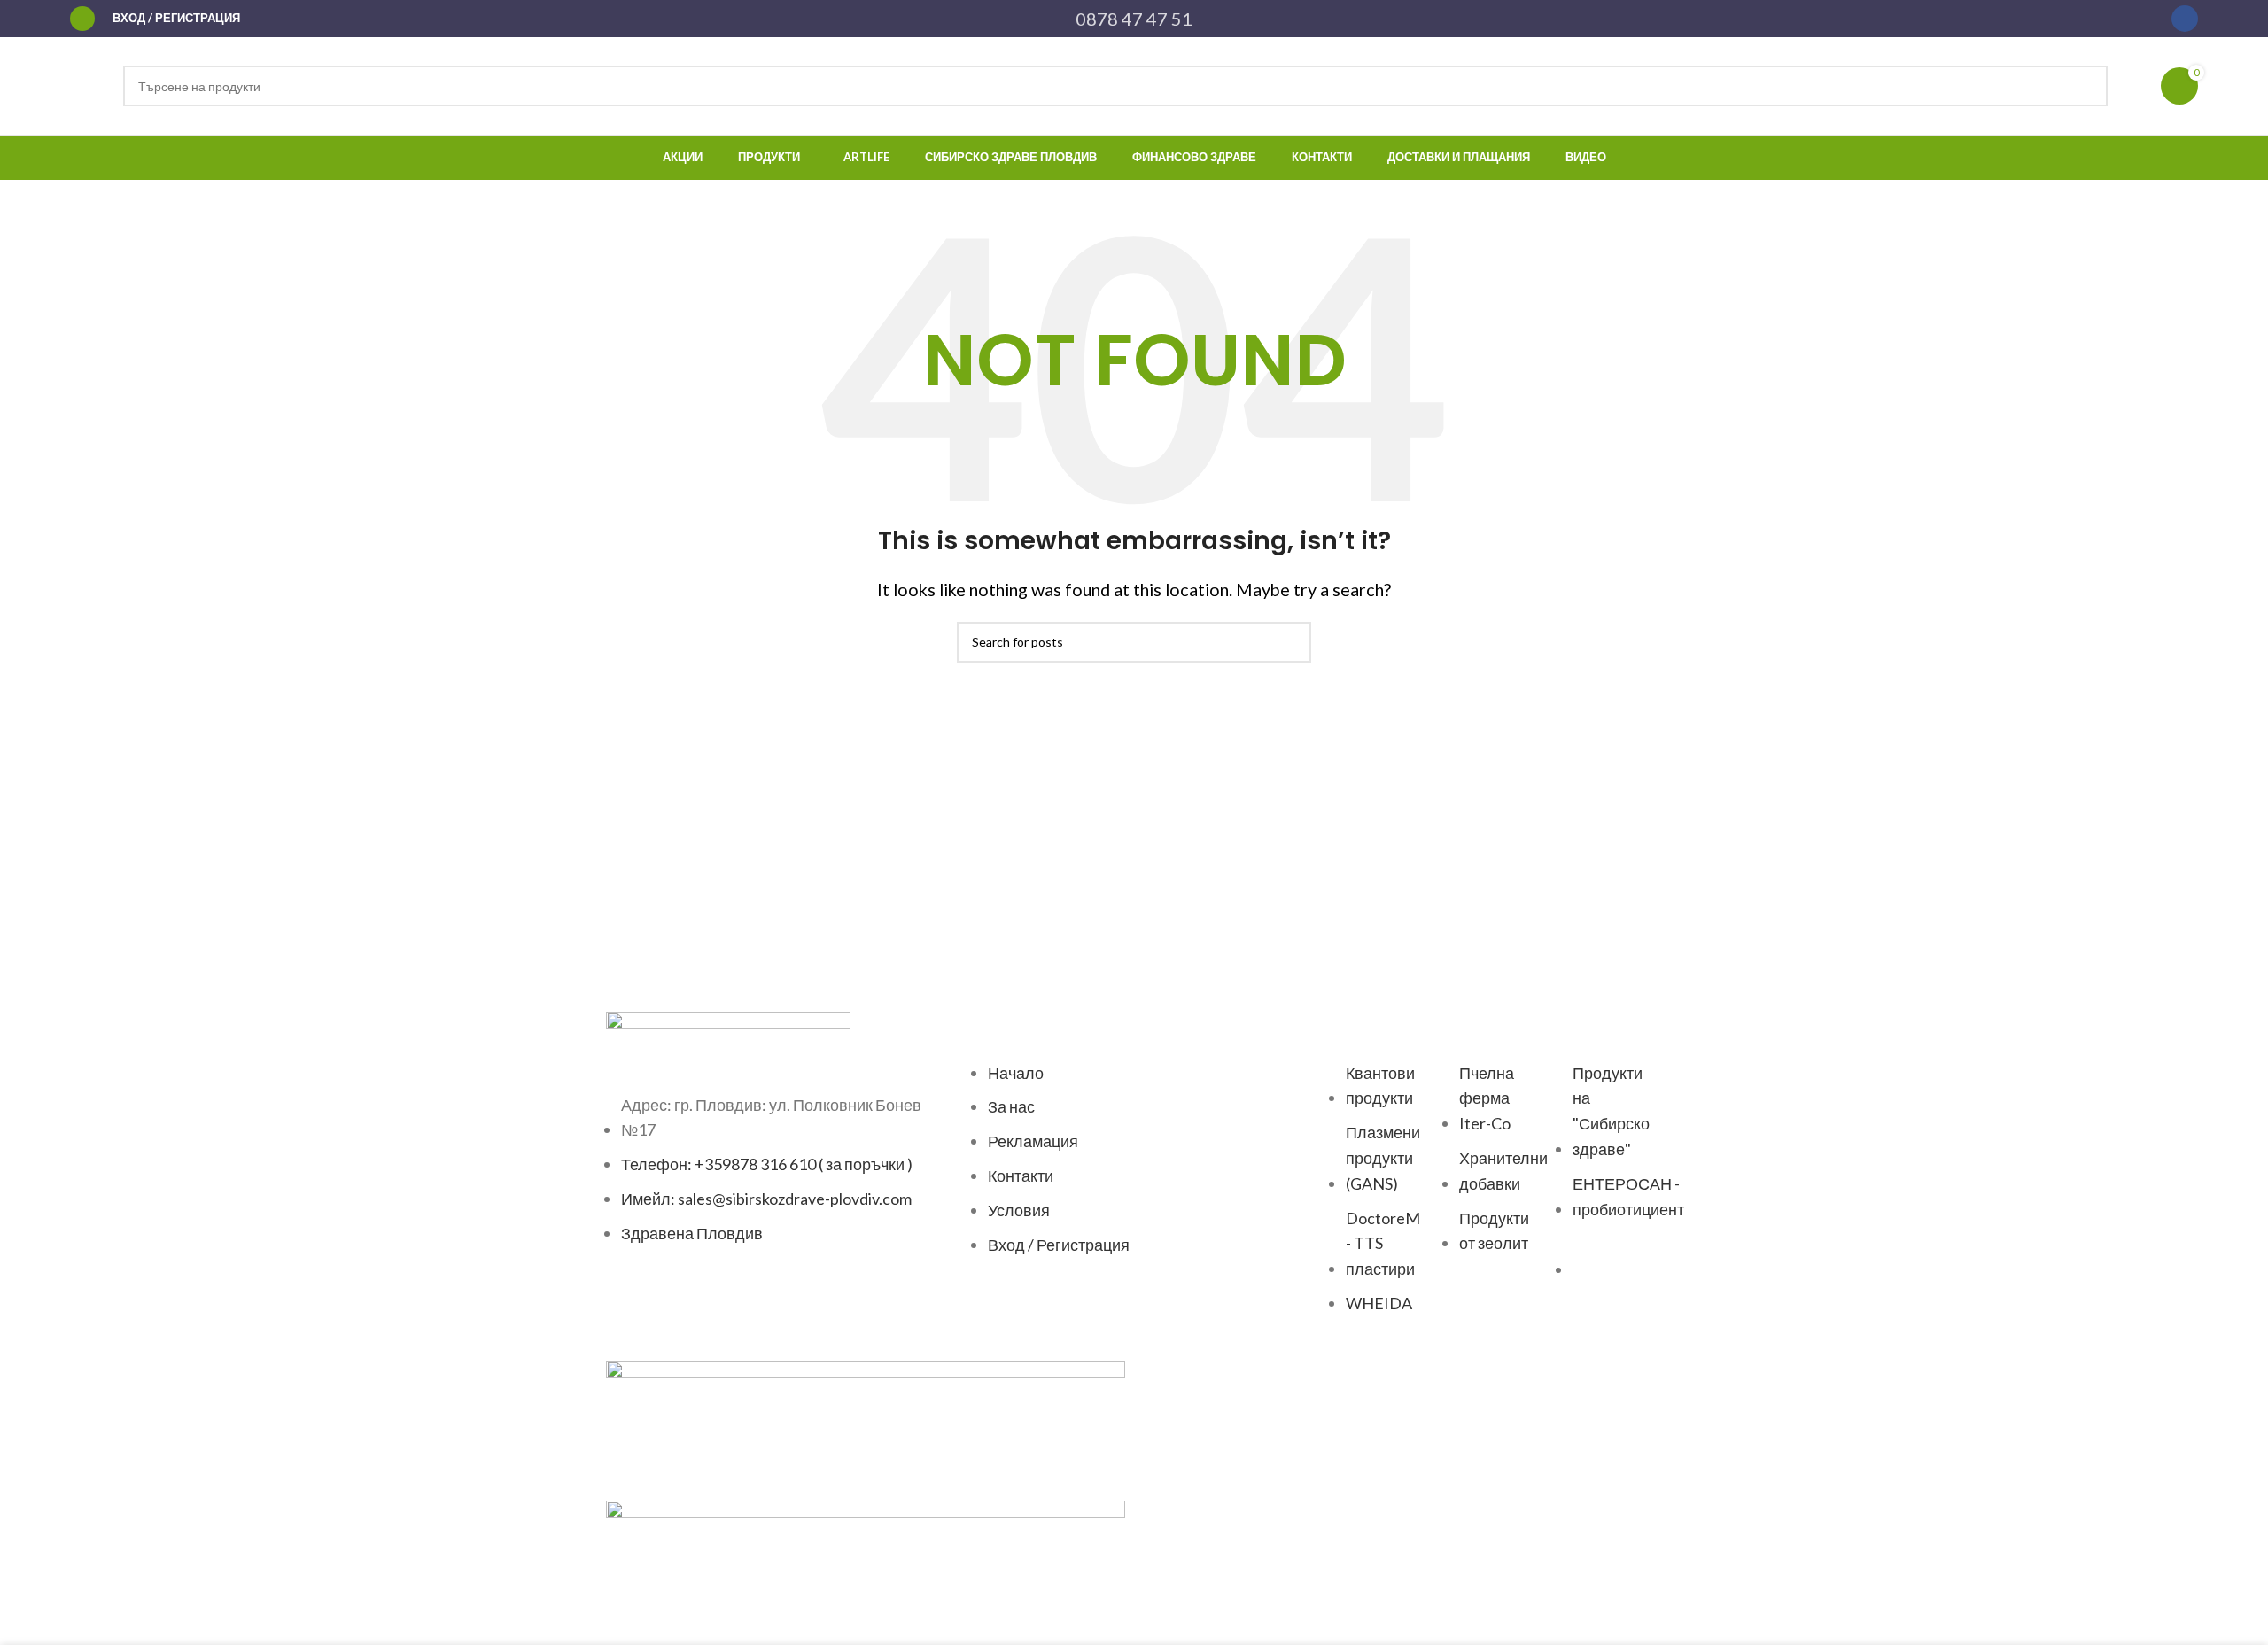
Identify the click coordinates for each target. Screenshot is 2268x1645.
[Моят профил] (82, 19)
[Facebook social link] (2185, 19)
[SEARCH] (2087, 86)
